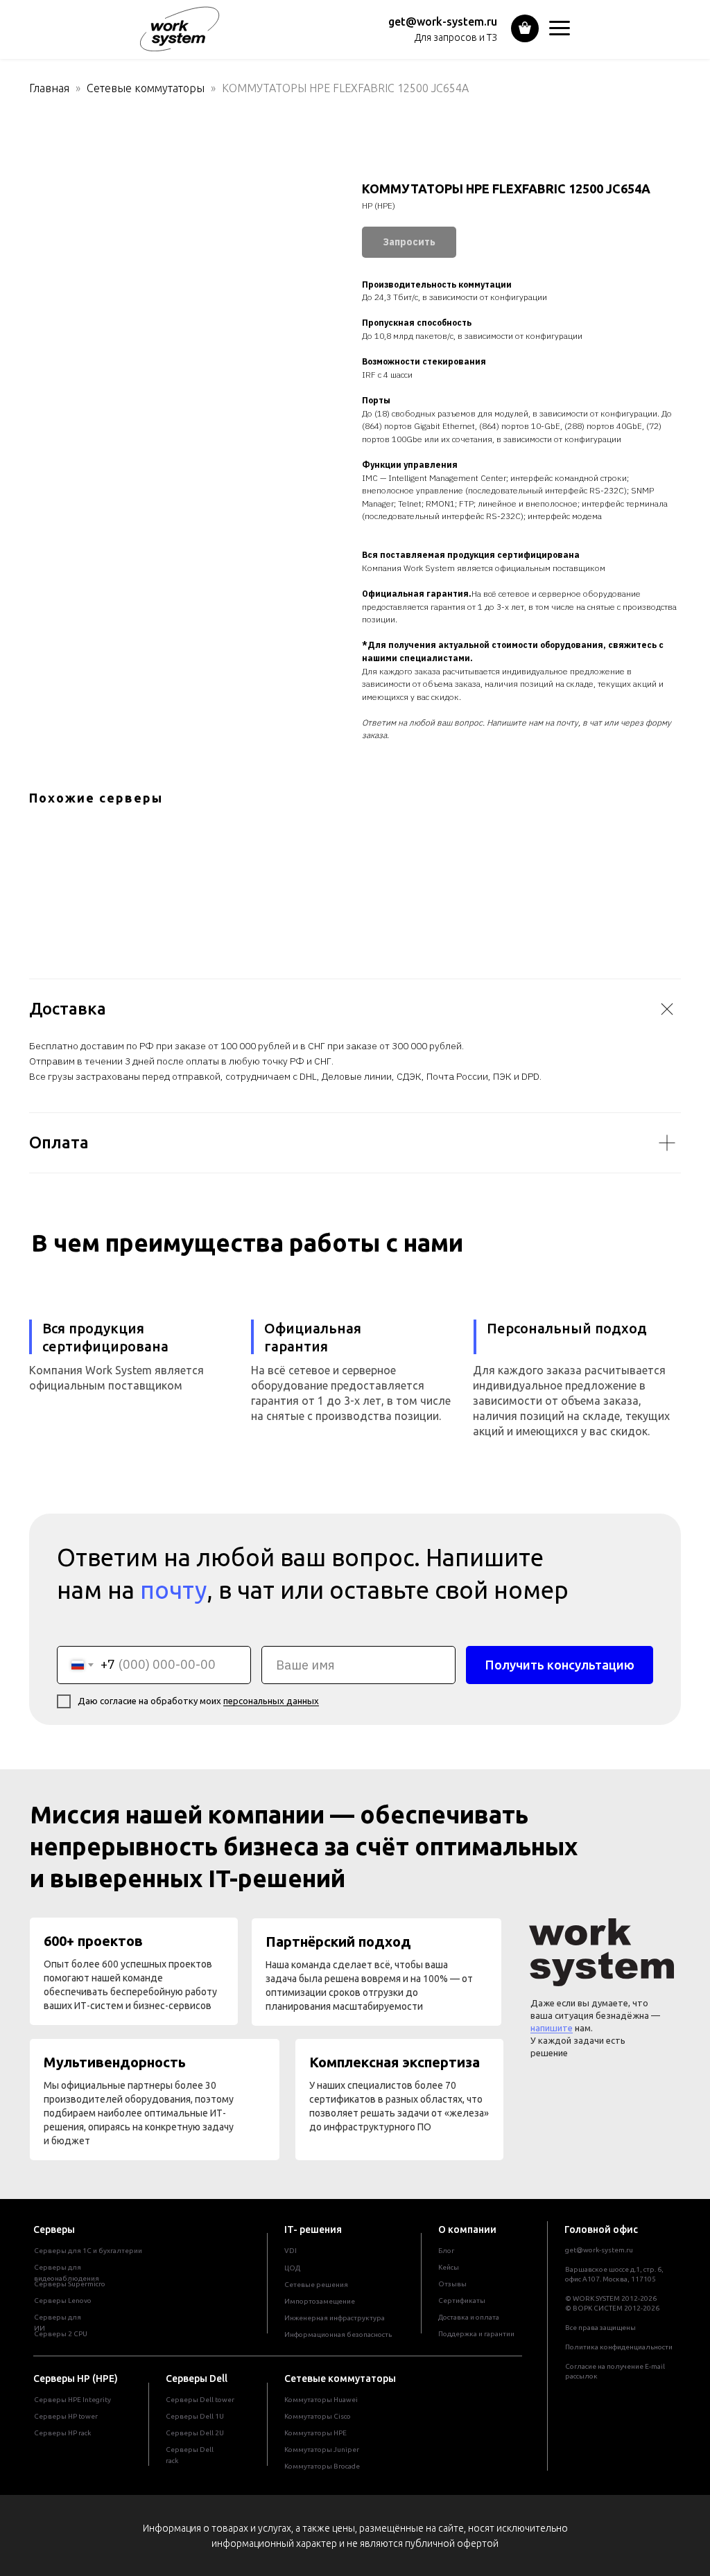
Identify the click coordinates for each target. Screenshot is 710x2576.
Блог (446, 2251)
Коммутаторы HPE (315, 2433)
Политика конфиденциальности (619, 2347)
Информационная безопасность (338, 2334)
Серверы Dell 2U (195, 2433)
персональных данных (271, 1701)
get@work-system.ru (443, 21)
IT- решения (313, 2229)
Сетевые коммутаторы (146, 88)
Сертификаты (462, 2301)
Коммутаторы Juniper (322, 2450)
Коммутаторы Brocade (322, 2466)
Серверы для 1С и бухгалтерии (88, 2251)
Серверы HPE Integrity (72, 2400)
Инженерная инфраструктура (335, 2318)
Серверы (54, 2229)
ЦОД (292, 2268)
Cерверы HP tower (66, 2416)
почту (173, 1590)
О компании (467, 2229)
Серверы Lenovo (63, 2301)
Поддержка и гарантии (476, 2334)
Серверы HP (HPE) (76, 2378)
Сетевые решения (316, 2285)
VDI (291, 2251)
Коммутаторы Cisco (318, 2416)
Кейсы (449, 2267)
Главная (49, 88)
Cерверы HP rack (62, 2433)
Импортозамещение (320, 2301)
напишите (552, 2028)
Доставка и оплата (469, 2317)
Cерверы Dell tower (200, 2400)
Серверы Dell (197, 2378)
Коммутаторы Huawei (321, 2400)
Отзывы (452, 2284)
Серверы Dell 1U (195, 2416)
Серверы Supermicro (70, 2284)
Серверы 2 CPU (61, 2334)
